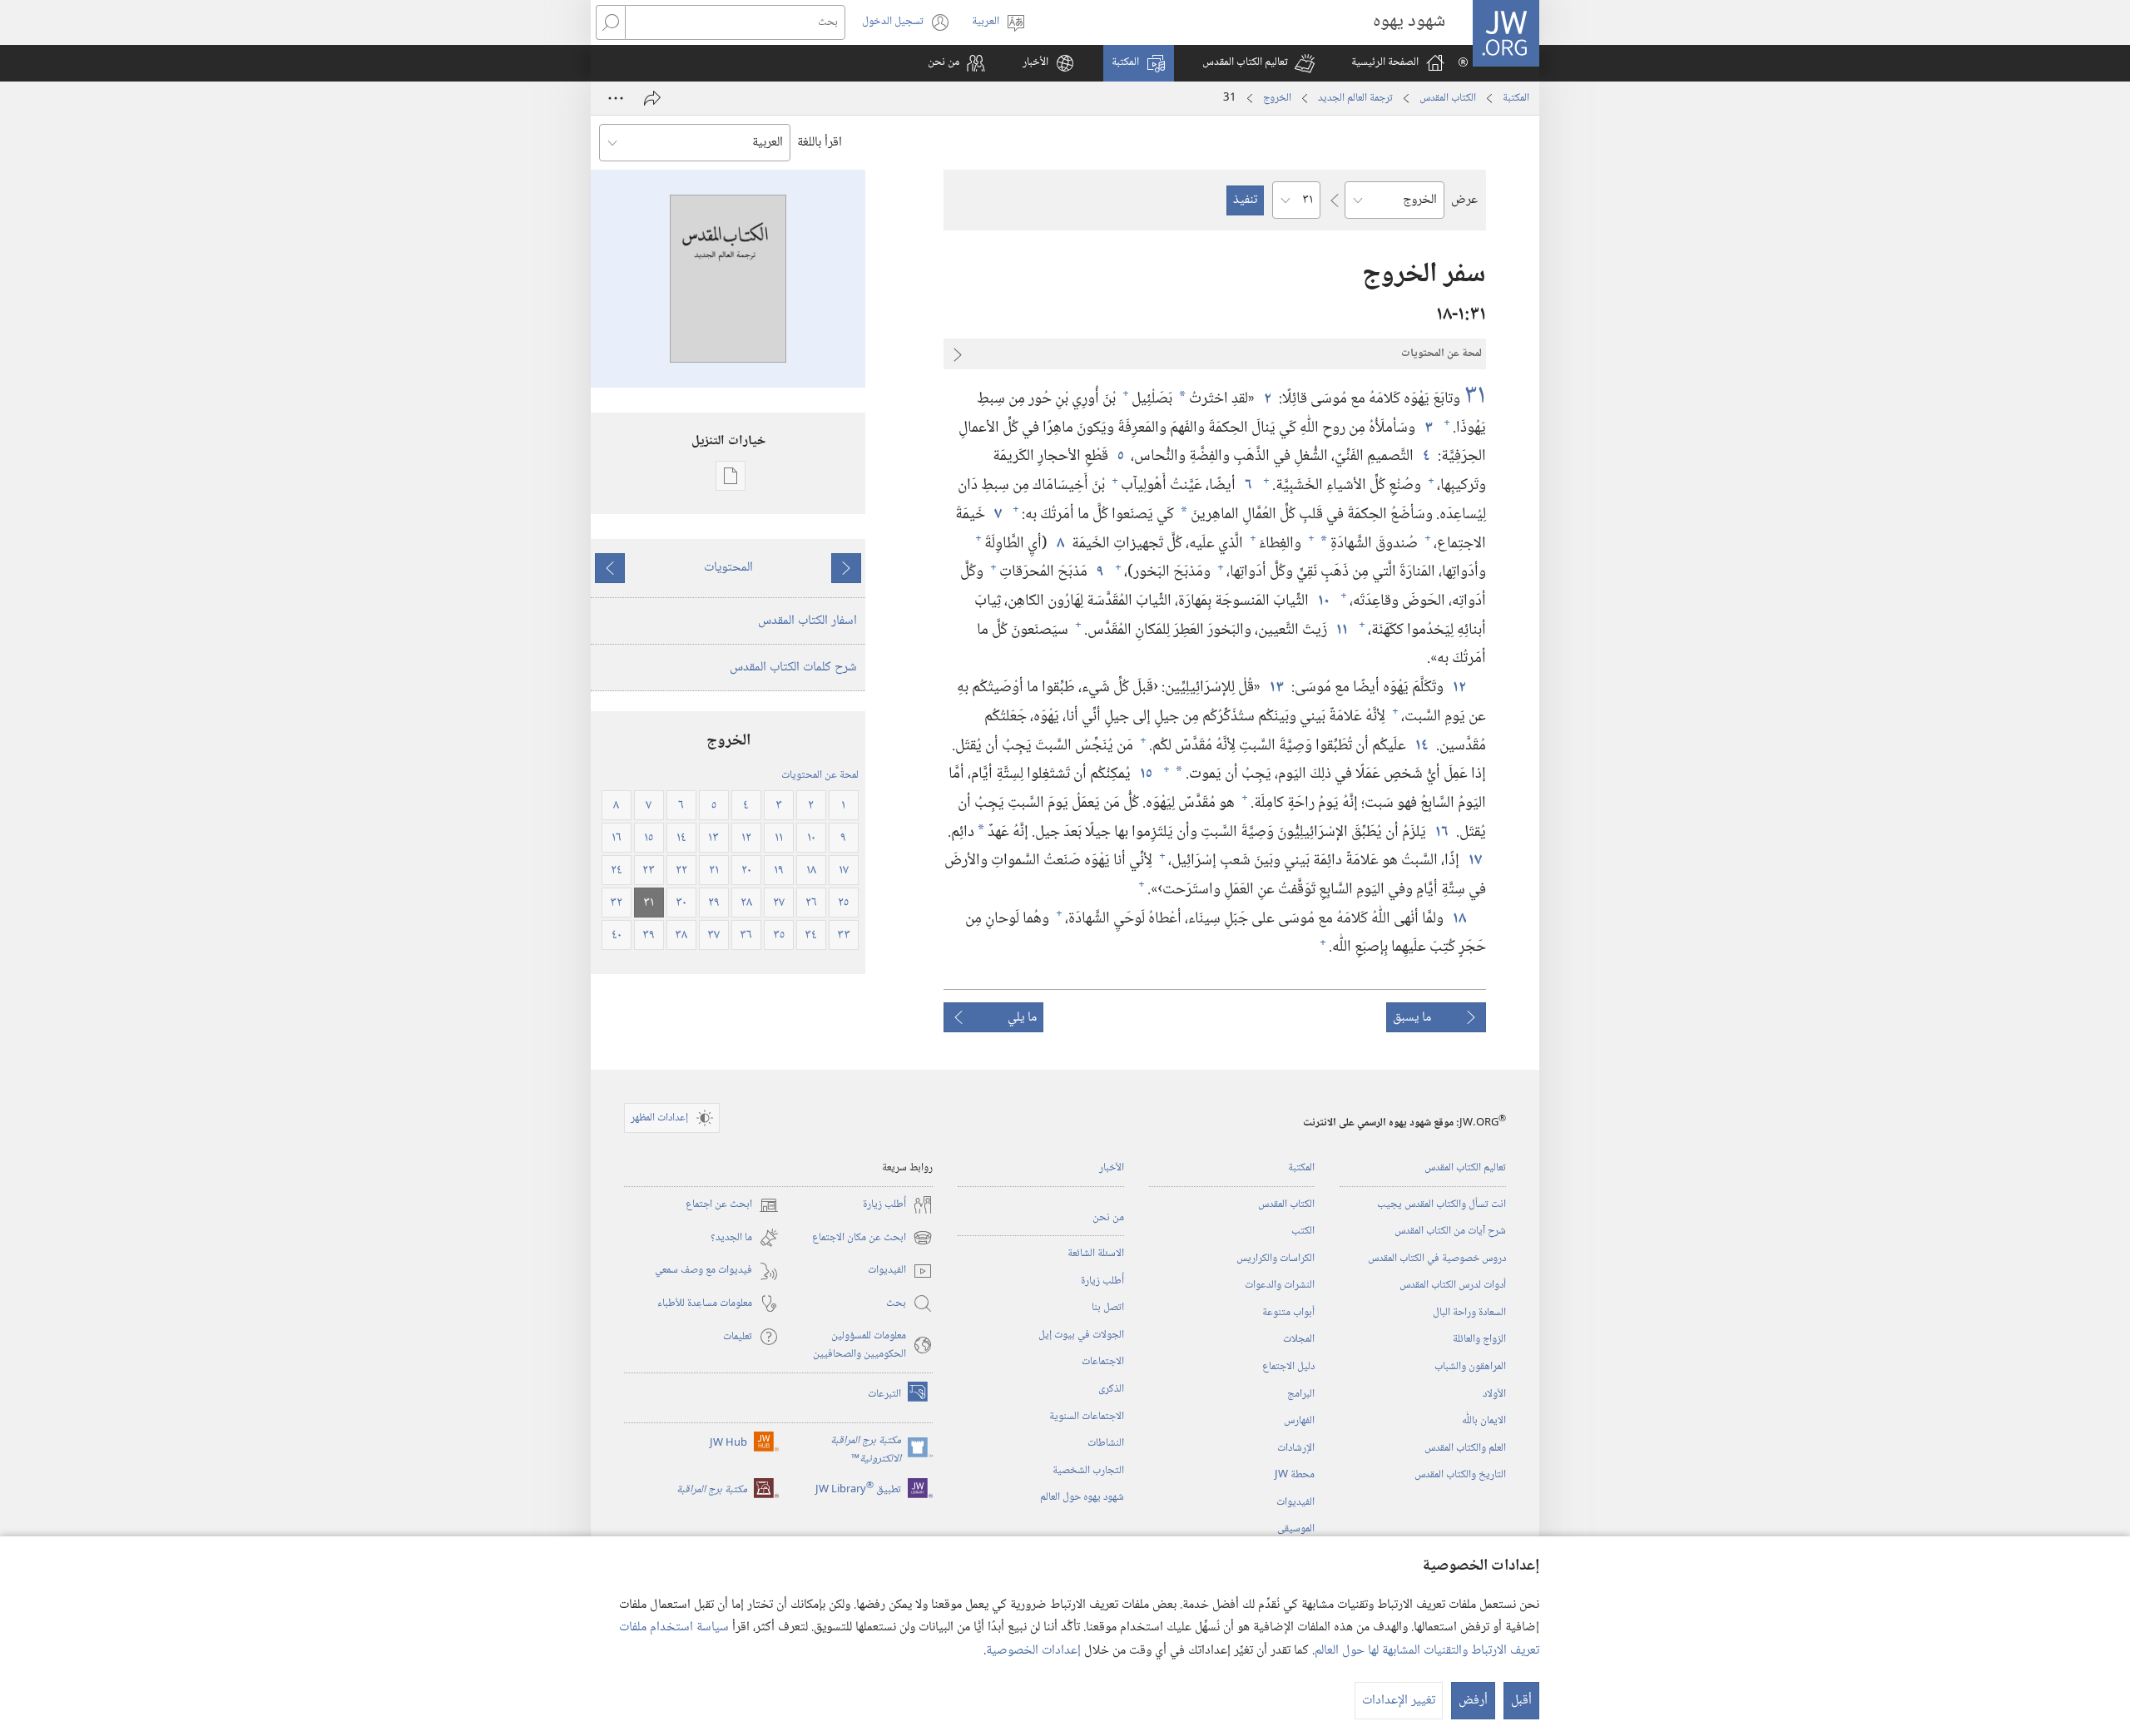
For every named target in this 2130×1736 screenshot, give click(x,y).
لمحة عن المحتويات (820, 775)
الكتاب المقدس (1448, 98)
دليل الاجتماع (1288, 1367)
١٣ (1276, 687)
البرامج (1301, 1394)
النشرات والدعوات (1280, 1285)
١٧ (1474, 861)
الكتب (1303, 1231)
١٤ (1421, 746)
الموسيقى (1296, 1529)
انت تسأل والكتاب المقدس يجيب (1441, 1204)
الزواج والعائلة (1479, 1339)
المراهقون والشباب (1470, 1367)
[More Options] (616, 98)
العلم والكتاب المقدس (1465, 1448)
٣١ (1475, 397)
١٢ (1459, 687)
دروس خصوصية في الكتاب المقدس (1437, 1259)
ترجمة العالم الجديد (1355, 98)
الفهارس (1299, 1421)
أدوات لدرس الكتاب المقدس (1453, 1285)
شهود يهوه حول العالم (1082, 1497)
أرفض (1473, 1701)
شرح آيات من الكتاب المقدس (1450, 1231)
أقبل (1521, 1701)
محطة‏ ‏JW (1295, 1475)
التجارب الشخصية (1088, 1471)
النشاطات (1106, 1443)
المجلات (1299, 1339)
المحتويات (728, 568)
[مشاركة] (652, 98)
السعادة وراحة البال (1469, 1313)
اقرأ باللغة (820, 143)
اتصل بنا (1108, 1308)
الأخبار (1112, 1168)
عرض (1464, 200)
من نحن (1108, 1218)
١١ (1341, 630)
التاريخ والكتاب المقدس (1460, 1475)
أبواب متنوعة (1288, 1313)
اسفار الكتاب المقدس (807, 621)
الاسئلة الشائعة (1096, 1254)
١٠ (1323, 601)
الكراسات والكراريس (1276, 1259)
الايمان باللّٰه (1484, 1421)
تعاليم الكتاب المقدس (1465, 1168)
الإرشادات (1296, 1448)
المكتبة (1516, 98)
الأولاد (1494, 1394)
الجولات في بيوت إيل (1081, 1335)
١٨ (1459, 919)
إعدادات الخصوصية (1033, 1651)
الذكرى (1111, 1389)
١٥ (1145, 774)
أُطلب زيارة (1102, 1281)
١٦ (1441, 832)
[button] (1258, 63)
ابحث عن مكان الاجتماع (872, 1238)
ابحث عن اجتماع (732, 1205)
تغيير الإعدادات (1399, 1701)
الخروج (1277, 98)
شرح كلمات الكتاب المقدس (793, 668)
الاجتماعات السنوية (1087, 1417)
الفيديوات (1295, 1502)
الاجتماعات (1103, 1362)
